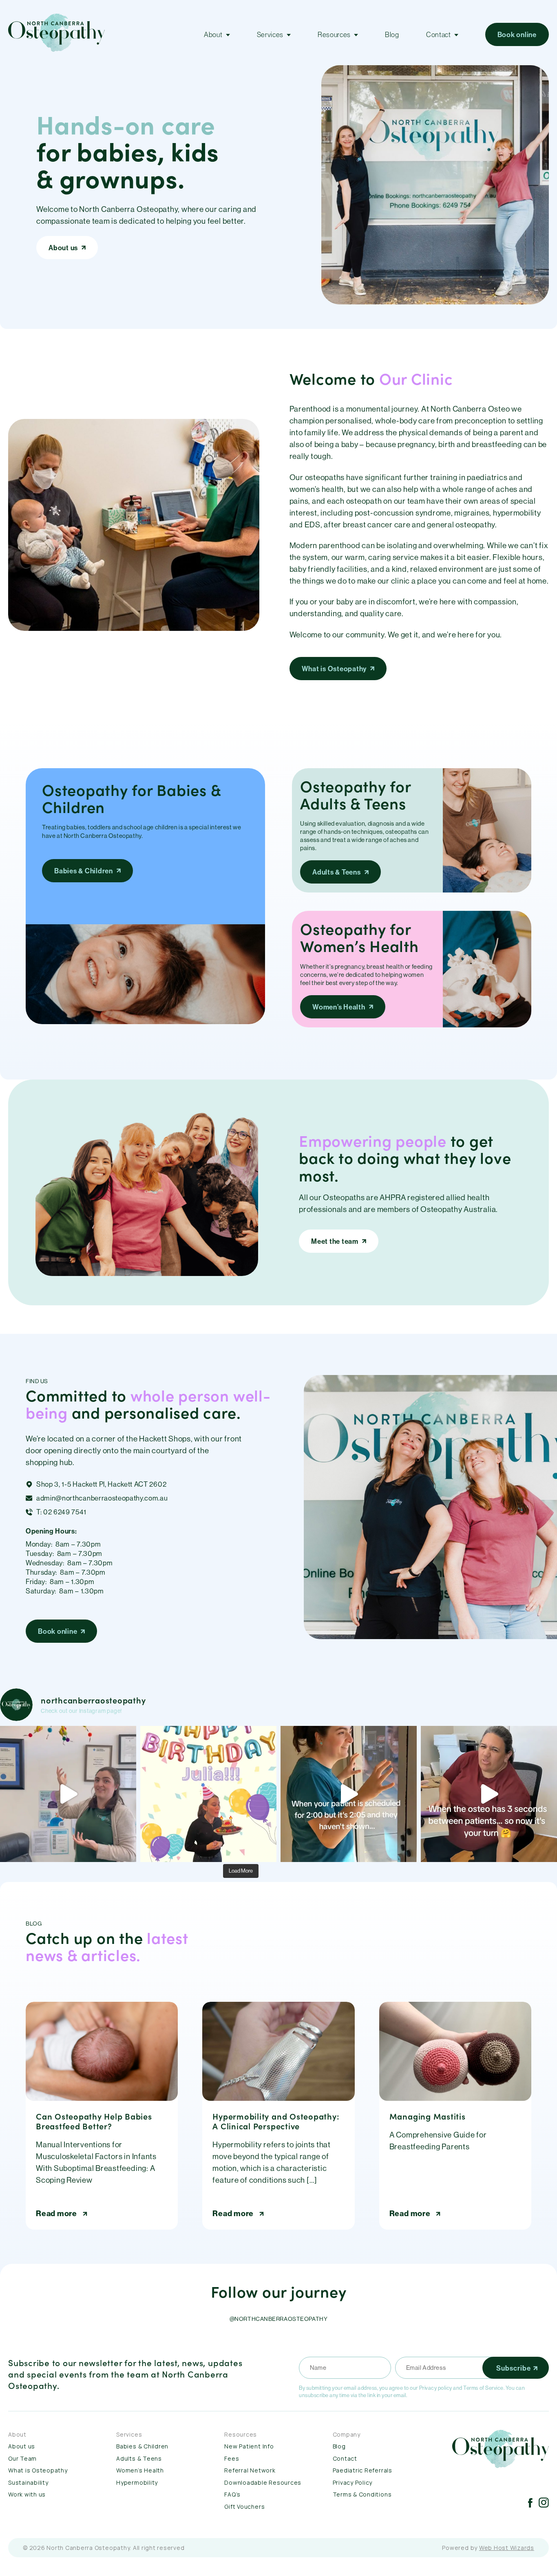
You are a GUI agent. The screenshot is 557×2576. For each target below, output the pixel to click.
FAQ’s (232, 2494)
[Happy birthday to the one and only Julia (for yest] (208, 1794)
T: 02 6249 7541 (61, 1512)
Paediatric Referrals (362, 2470)
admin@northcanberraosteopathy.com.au (102, 1498)
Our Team (22, 2458)
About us (63, 248)
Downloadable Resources (263, 2482)
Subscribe (514, 2368)
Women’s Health (339, 1007)
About (213, 34)
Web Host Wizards (507, 2548)
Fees (232, 2458)
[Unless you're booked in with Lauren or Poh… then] (349, 1794)
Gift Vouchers (244, 2507)
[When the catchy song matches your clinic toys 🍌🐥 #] (68, 1794)
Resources (334, 34)
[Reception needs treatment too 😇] (489, 1794)
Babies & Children (84, 871)
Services (270, 34)
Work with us (27, 2494)
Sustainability (28, 2482)
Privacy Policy (353, 2482)
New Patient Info (249, 2446)
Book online (517, 34)
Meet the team (335, 1241)
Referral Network (250, 2470)
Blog (392, 34)
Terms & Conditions (362, 2494)
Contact (439, 34)
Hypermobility (137, 2482)
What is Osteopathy (334, 669)
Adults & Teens (337, 872)
